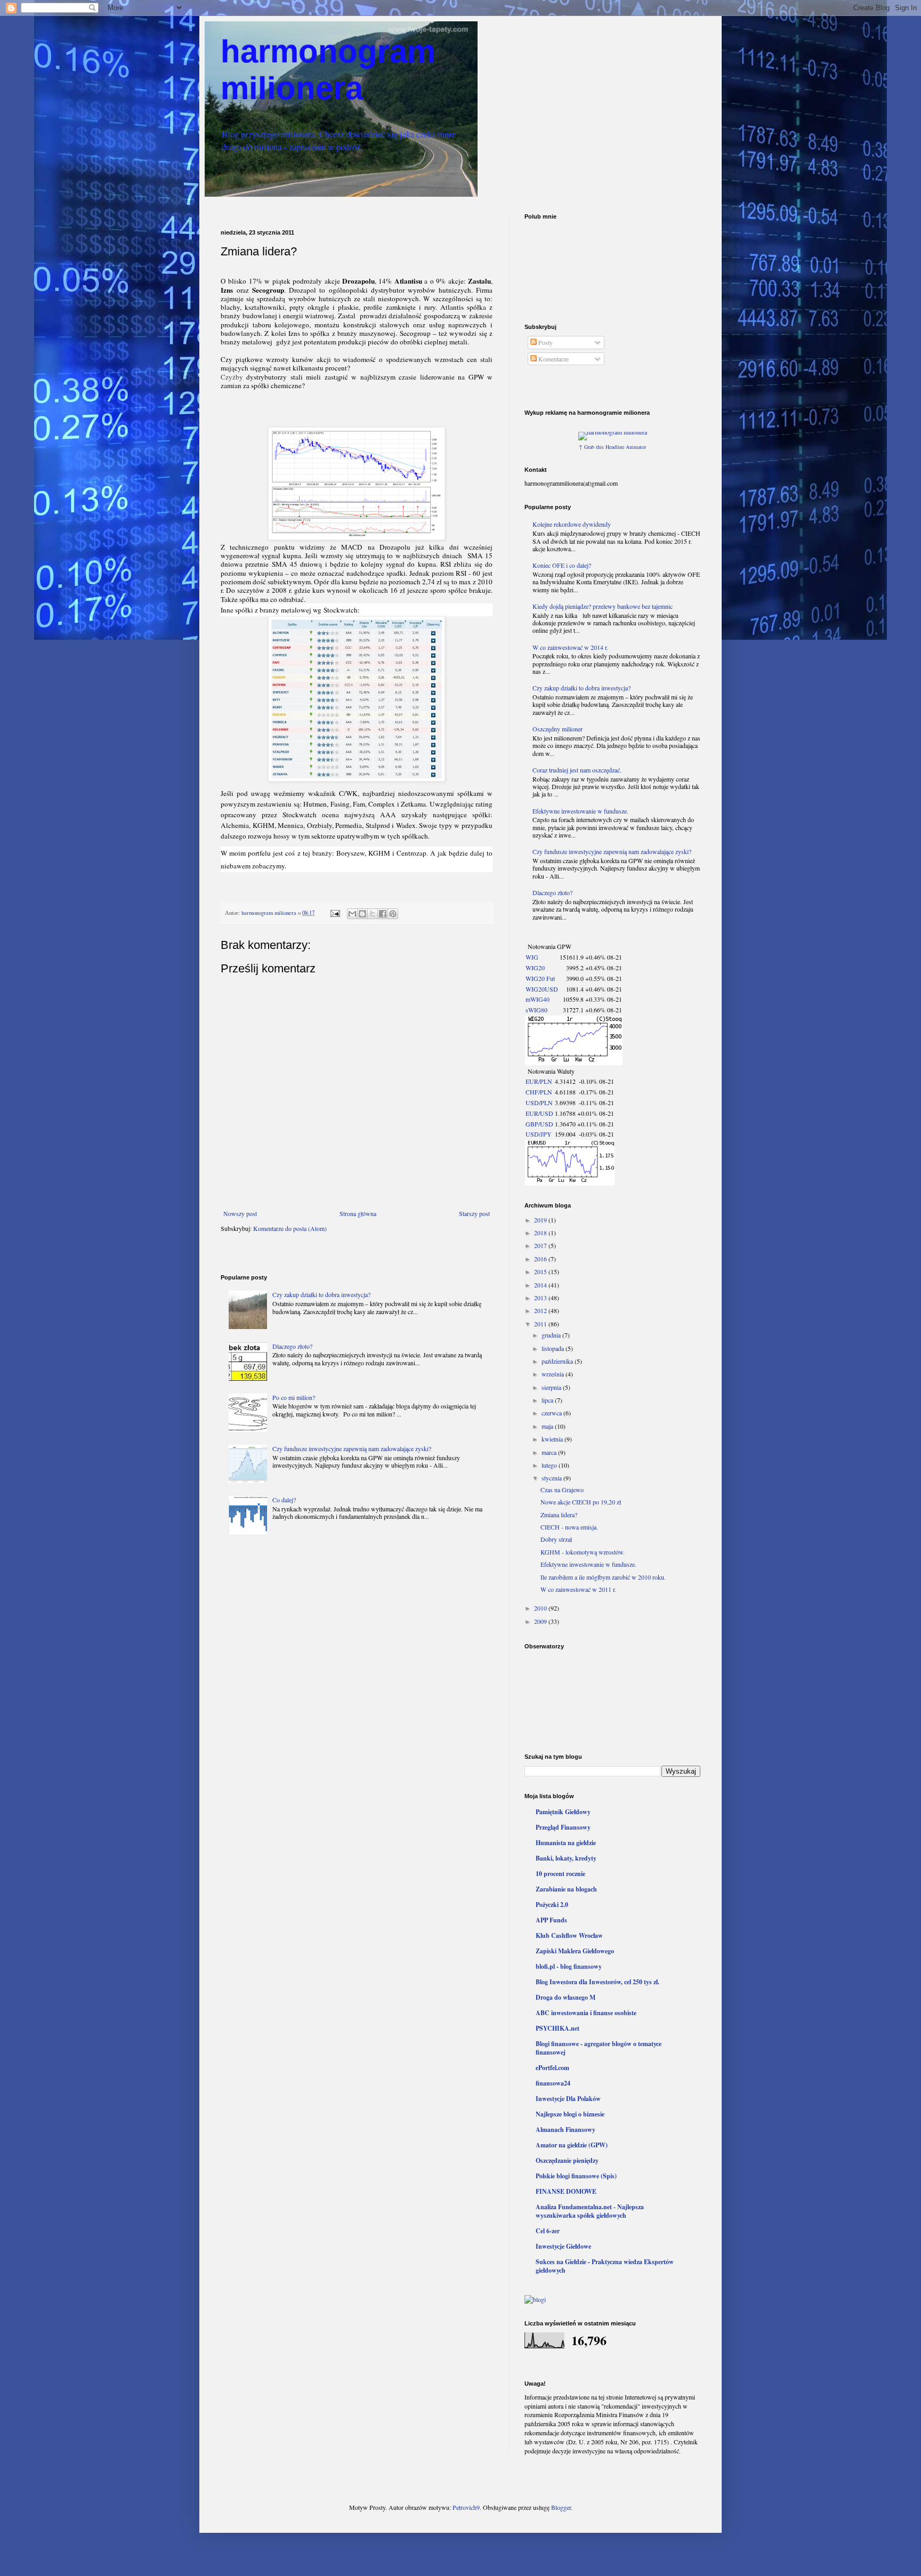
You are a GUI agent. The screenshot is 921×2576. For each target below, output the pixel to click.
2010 (541, 1608)
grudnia (552, 1335)
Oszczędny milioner (558, 729)
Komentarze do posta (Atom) (290, 1228)
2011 (541, 1324)
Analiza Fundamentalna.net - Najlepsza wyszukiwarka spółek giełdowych (590, 2211)
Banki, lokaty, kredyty (566, 1858)
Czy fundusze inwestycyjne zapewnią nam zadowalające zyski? (352, 1448)
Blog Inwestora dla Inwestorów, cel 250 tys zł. (597, 1982)
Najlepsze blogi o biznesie (570, 2114)
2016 (541, 1259)
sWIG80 (536, 1010)
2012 (541, 1310)
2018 (541, 1233)
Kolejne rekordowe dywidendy (572, 524)
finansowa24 (553, 2083)
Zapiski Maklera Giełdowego (575, 1951)
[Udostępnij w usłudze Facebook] (383, 914)
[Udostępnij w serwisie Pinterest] (393, 914)
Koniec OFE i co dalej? (562, 565)
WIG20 (535, 968)
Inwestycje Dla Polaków (568, 2099)
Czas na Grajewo (562, 1490)
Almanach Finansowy (565, 2130)
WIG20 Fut (540, 978)
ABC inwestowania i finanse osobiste (586, 2013)
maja (548, 1426)
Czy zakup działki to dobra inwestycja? (321, 1294)
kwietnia (553, 1439)
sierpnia (552, 1387)
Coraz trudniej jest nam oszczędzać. (577, 770)
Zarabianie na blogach (566, 1889)
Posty (545, 342)
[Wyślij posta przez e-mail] (335, 913)
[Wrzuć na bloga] (362, 914)
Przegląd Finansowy (563, 1827)
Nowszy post (240, 1213)
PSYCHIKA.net (558, 2028)
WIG (532, 957)
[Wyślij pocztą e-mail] (352, 914)
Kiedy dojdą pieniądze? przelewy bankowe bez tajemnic (603, 606)
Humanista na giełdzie (566, 1843)
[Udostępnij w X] (373, 914)
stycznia (552, 1478)
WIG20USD (542, 989)
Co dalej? (284, 1500)
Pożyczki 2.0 (552, 1905)
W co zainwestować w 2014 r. (570, 647)
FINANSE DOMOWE (566, 2191)
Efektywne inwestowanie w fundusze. (580, 811)
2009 (541, 1621)
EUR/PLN (539, 1081)
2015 (541, 1271)
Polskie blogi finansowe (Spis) (576, 2176)
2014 (541, 1285)
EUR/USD (539, 1113)
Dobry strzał (556, 1539)
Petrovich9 (466, 2507)
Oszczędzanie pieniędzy (567, 2160)
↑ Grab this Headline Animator (612, 447)
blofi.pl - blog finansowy (569, 1966)
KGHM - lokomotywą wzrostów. (583, 1552)
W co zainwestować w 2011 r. (578, 1589)
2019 (541, 1220)
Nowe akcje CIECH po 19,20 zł (581, 1502)
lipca (548, 1400)
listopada (554, 1348)
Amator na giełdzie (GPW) (572, 2145)
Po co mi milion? (294, 1397)
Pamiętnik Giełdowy (563, 1812)
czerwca (552, 1413)
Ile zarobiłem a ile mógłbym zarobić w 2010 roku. (603, 1577)
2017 (541, 1245)
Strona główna (358, 1213)
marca (550, 1452)
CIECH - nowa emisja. (569, 1527)
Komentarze (553, 359)
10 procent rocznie (560, 1874)
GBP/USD (539, 1124)
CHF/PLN (539, 1092)
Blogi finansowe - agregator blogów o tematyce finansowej (599, 2048)
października (558, 1361)
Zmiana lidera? (559, 1515)
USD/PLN (539, 1102)
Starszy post (474, 1213)
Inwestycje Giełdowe (563, 2246)
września (554, 1374)
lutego (550, 1465)
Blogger (561, 2507)
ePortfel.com (552, 2068)
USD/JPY (539, 1134)
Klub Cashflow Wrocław (569, 1935)
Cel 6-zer (548, 2231)
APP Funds (551, 1920)
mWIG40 (538, 999)
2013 (541, 1298)
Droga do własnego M (565, 1997)
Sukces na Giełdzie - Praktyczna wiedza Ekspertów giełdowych (605, 2266)
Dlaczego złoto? (292, 1346)
